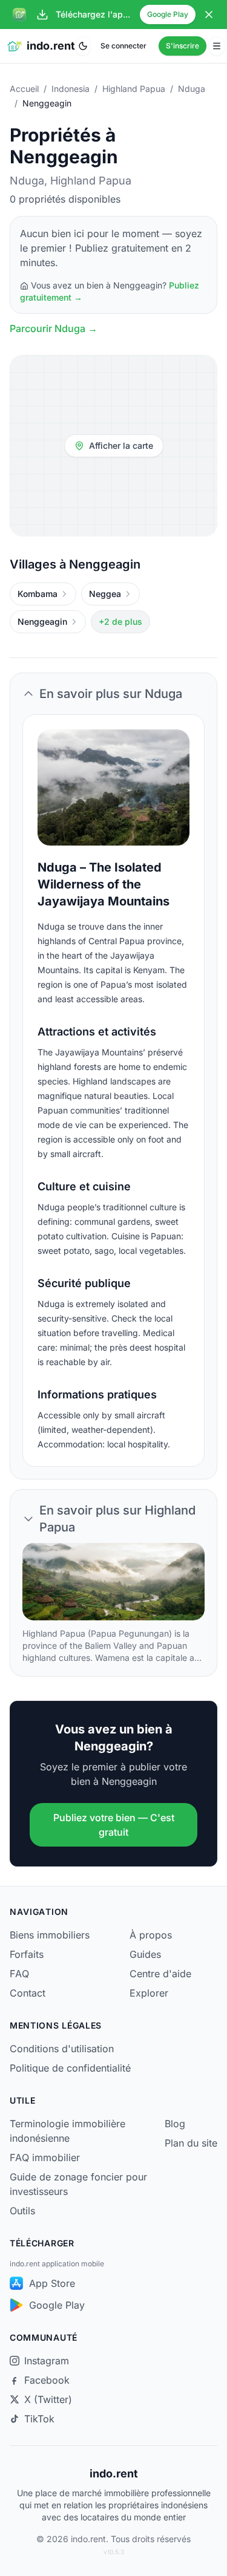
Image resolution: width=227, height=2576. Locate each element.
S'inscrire (183, 46)
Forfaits (27, 1954)
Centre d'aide (160, 1974)
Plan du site (191, 2143)
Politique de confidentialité (70, 2068)
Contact (28, 1993)
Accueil (24, 89)
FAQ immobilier (45, 2157)
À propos (151, 1935)
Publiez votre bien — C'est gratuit (114, 1825)
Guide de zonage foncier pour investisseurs (78, 2184)
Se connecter (123, 46)
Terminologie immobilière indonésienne (67, 2131)
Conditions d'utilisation (62, 2049)
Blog (175, 2124)
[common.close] (209, 15)
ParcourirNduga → (54, 328)
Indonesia (71, 89)
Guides (145, 1954)
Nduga (192, 89)
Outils (22, 2211)
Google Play (168, 14)
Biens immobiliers (50, 1935)
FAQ (19, 1974)
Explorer (149, 1993)
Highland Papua (134, 89)
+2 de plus (120, 621)
